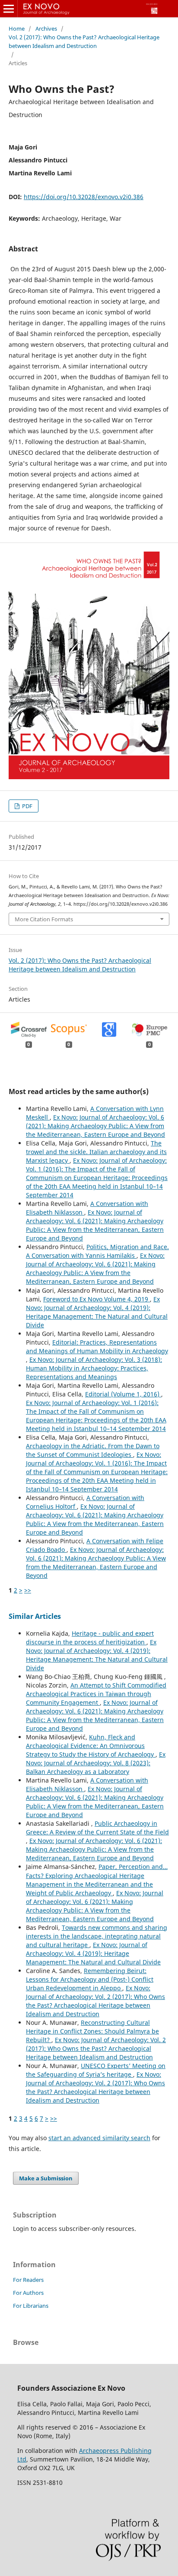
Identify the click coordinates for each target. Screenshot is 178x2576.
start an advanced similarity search (99, 2138)
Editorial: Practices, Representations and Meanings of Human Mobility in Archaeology (97, 1347)
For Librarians (31, 2306)
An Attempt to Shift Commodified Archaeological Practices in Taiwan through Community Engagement (96, 1694)
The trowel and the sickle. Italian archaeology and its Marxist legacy (96, 1152)
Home (17, 29)
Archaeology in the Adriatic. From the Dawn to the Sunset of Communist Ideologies (93, 1450)
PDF (27, 806)
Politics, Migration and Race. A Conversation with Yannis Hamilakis (97, 1251)
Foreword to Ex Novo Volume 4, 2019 (97, 1299)
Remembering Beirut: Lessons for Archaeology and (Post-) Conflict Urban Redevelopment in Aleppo (90, 1979)
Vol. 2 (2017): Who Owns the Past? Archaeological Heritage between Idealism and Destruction (84, 41)
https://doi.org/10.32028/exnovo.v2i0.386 (84, 197)
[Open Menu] (9, 9)
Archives (46, 29)
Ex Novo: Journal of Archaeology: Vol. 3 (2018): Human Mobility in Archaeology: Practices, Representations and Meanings (94, 1368)
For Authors (28, 2293)
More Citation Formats (44, 919)
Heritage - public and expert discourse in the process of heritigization (90, 1638)
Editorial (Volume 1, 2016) (123, 1394)
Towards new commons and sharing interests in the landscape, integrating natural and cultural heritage (97, 1936)
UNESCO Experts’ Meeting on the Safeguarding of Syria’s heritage (96, 2070)
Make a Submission (46, 2178)
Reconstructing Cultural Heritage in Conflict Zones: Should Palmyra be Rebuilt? (92, 2031)
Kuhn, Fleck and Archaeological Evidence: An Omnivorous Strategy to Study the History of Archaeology (91, 1746)
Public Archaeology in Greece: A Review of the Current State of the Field (97, 1828)
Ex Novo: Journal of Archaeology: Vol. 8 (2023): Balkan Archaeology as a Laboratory (96, 1763)
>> (28, 1590)
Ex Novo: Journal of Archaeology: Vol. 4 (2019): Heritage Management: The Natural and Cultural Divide (97, 1312)
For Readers (28, 2280)
